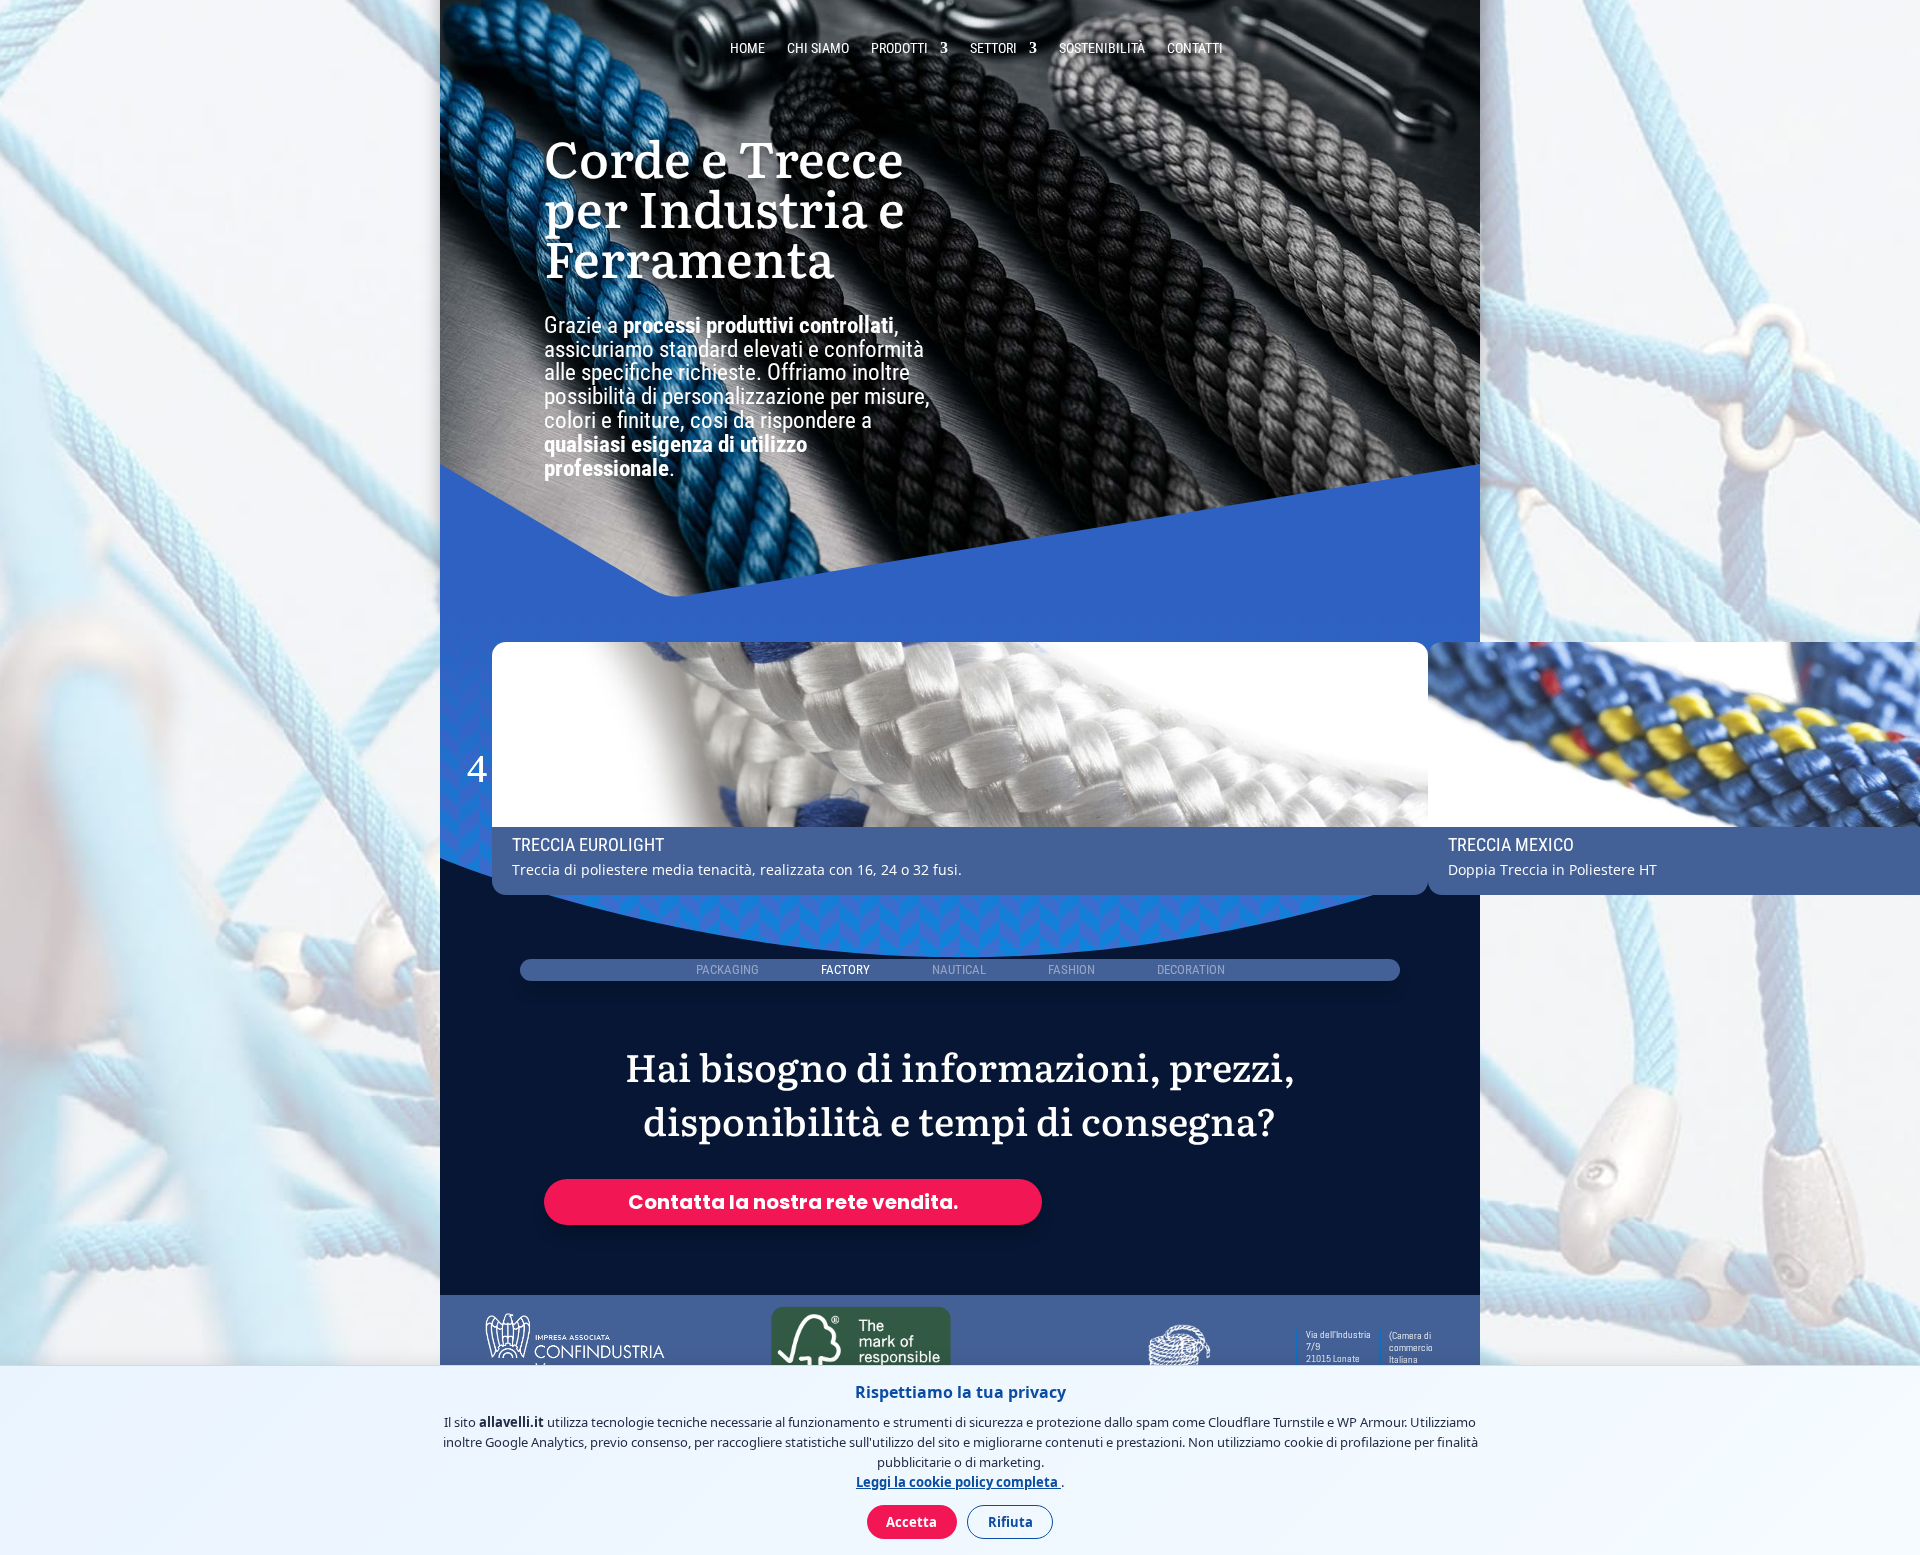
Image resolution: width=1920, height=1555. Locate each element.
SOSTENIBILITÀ (1102, 48)
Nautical (959, 969)
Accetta (911, 1522)
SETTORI (993, 48)
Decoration (1191, 969)
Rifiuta (1010, 1522)
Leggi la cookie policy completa (958, 1482)
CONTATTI (1195, 48)
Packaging (727, 969)
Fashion (1071, 969)
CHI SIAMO (818, 48)
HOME (747, 48)
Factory (845, 969)
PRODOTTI (899, 48)
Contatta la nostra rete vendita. (793, 1202)
